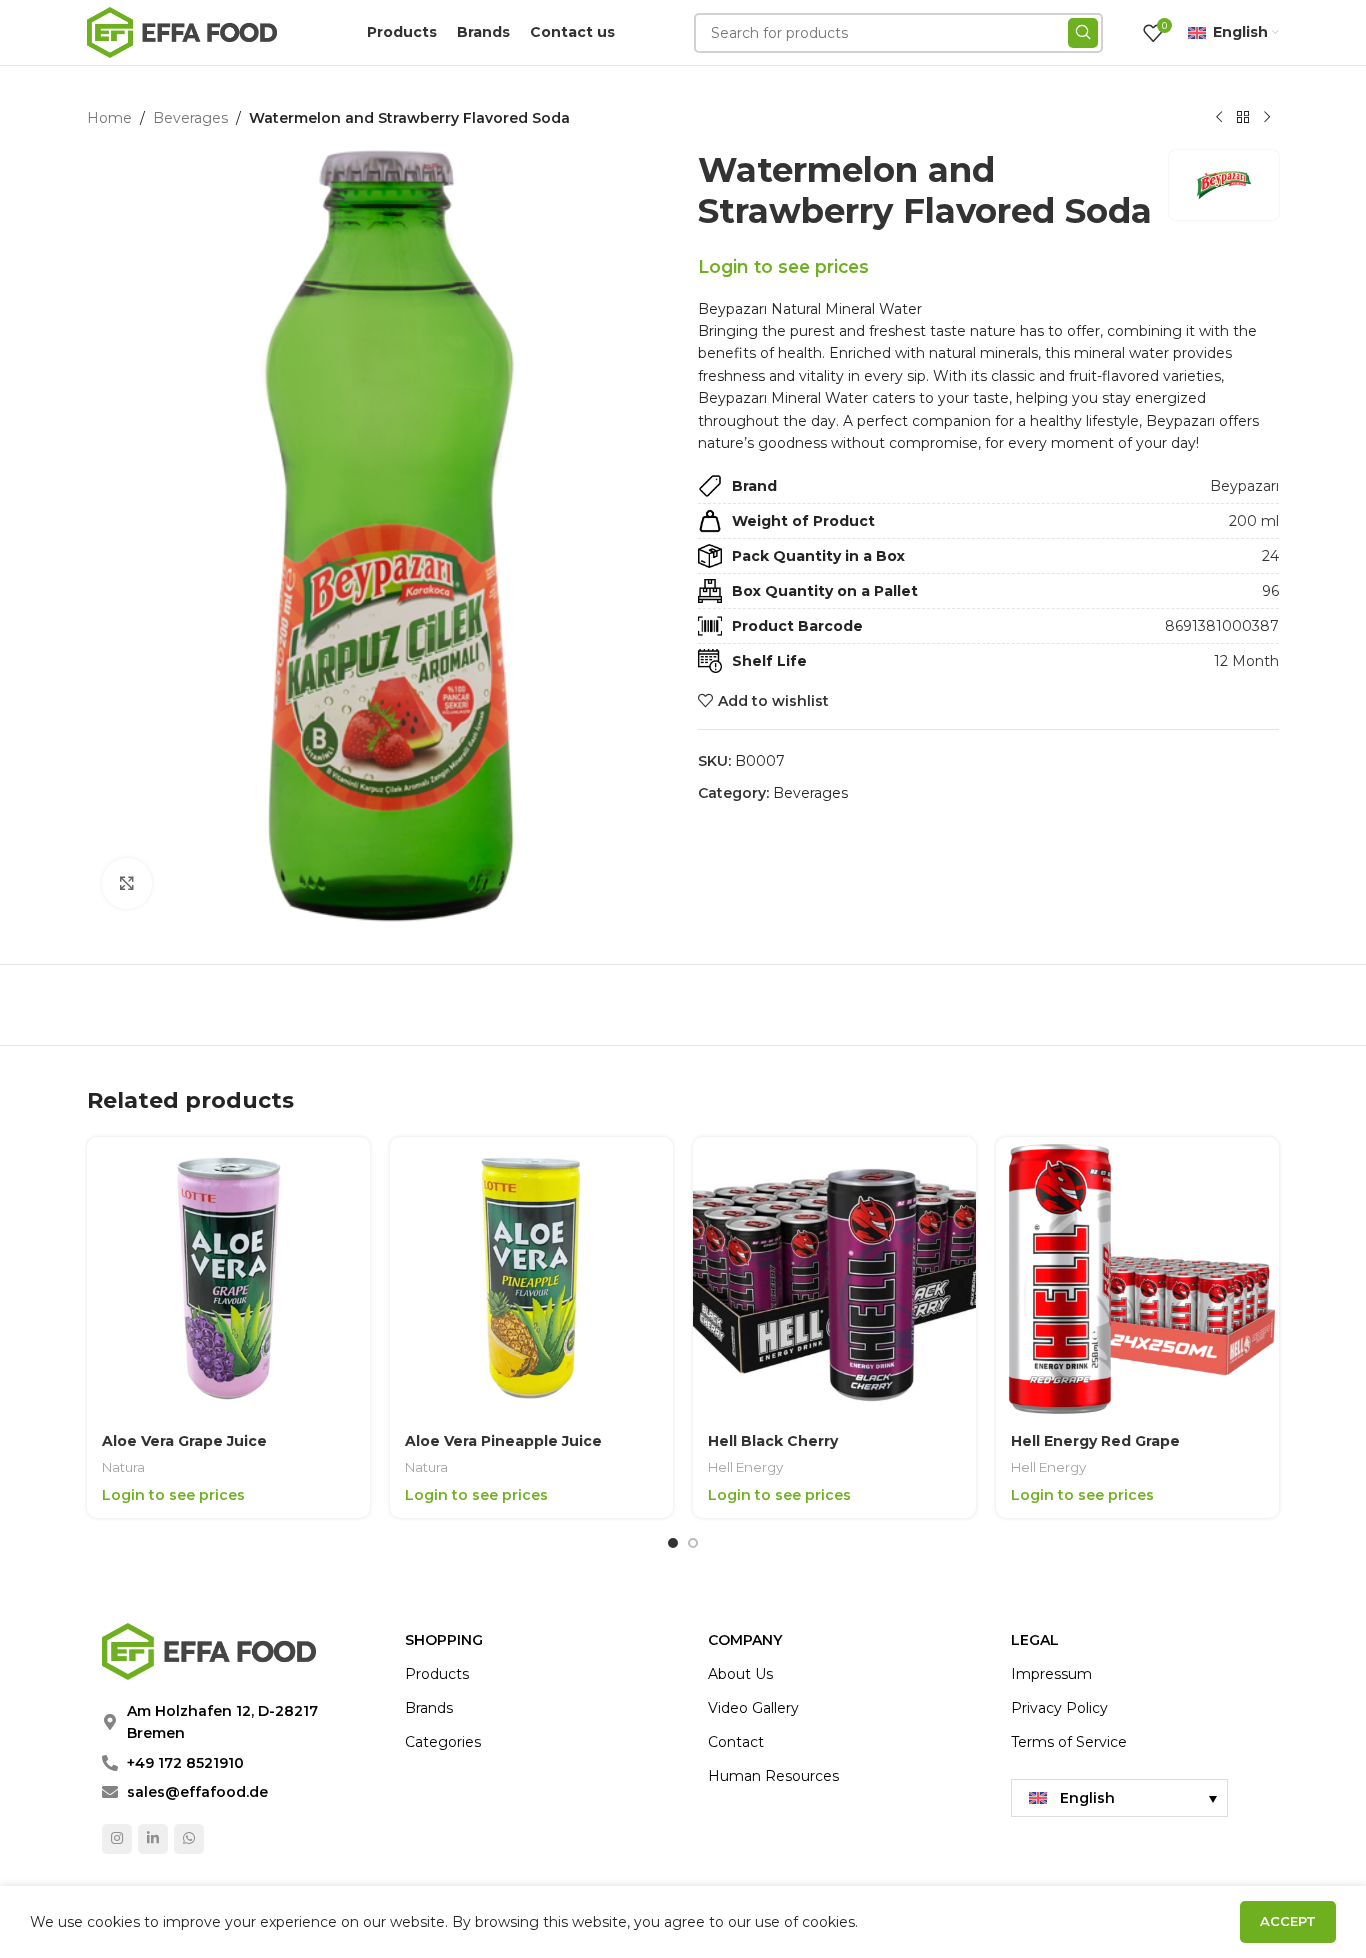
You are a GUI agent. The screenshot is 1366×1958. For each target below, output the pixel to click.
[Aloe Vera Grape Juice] (228, 1278)
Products (437, 1674)
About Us (740, 1674)
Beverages (190, 118)
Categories (443, 1742)
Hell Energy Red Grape (1095, 1441)
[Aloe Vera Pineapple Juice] (531, 1278)
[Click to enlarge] (127, 883)
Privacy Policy (1059, 1708)
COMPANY (745, 1640)
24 (1270, 556)
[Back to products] (1243, 118)
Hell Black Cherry (773, 1441)
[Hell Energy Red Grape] (1137, 1278)
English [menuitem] (1087, 1798)
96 (1270, 591)
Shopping (444, 1640)
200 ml (1254, 521)
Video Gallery (753, 1708)
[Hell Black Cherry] (834, 1278)
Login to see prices (783, 266)
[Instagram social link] (117, 1839)
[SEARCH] (1083, 33)
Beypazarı (1244, 486)
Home (109, 118)
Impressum (1051, 1674)
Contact (736, 1742)
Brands (429, 1708)
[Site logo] (182, 31)
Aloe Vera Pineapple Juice (503, 1441)
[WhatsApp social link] (189, 1839)
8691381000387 (1222, 626)
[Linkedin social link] (153, 1839)
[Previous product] (1219, 118)
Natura (123, 1467)
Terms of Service (1069, 1742)
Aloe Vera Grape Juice (184, 1441)
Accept (1288, 1921)
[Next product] (1267, 118)
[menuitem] (1119, 1798)
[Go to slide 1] (673, 1543)
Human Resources (773, 1776)
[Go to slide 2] (693, 1543)
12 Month (1246, 661)
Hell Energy (745, 1467)
